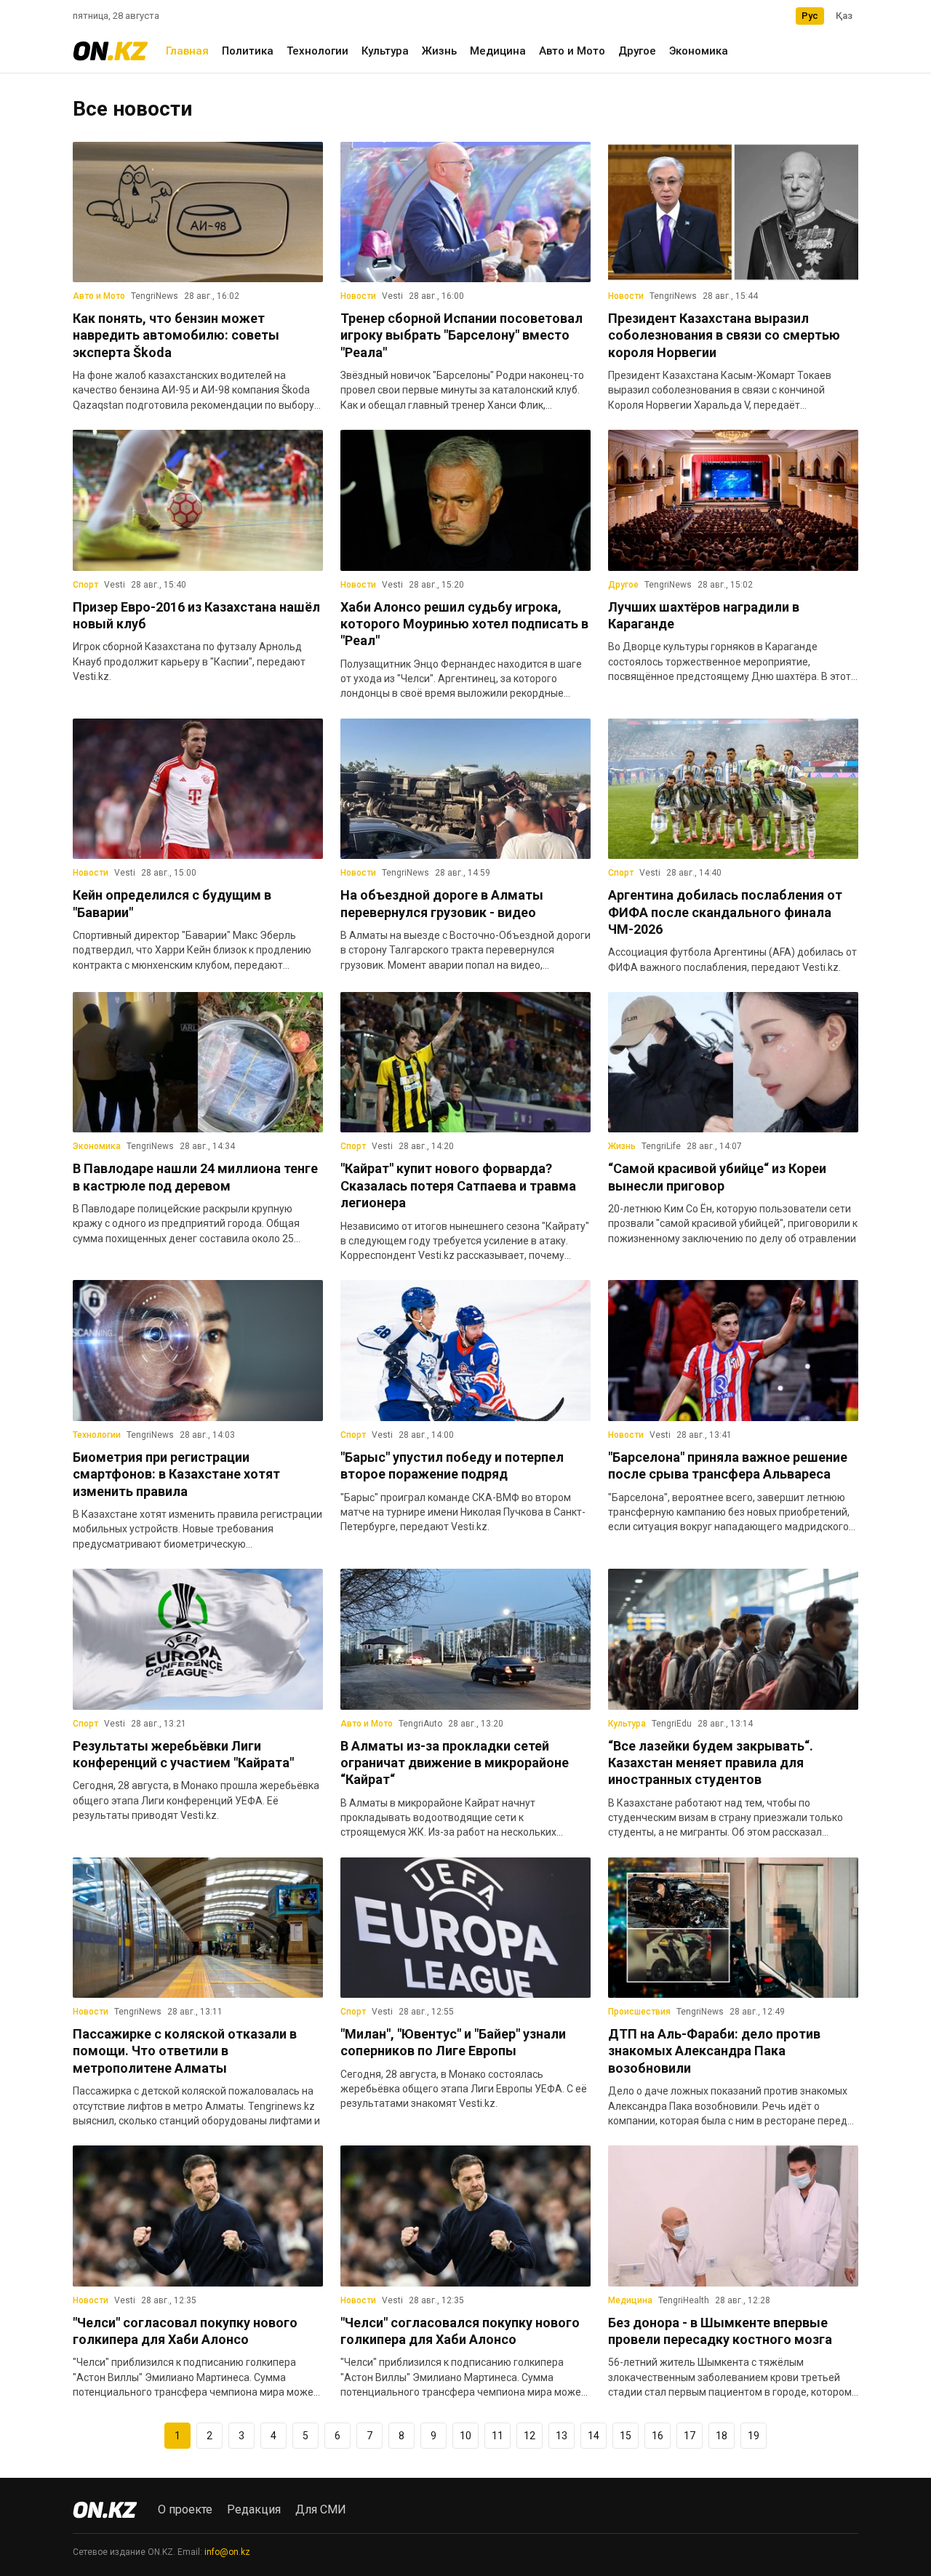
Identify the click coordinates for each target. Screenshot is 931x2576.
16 (658, 2436)
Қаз (844, 16)
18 (722, 2436)
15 (626, 2436)
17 (690, 2436)
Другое (637, 51)
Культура (385, 51)
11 (498, 2436)
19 (754, 2436)
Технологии (317, 51)
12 (530, 2436)
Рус (810, 16)
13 (562, 2436)
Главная (187, 51)
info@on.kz (227, 2552)
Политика (248, 51)
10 (465, 2436)
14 (594, 2436)
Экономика (699, 51)
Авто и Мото (572, 51)
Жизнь (439, 51)
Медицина (498, 51)
